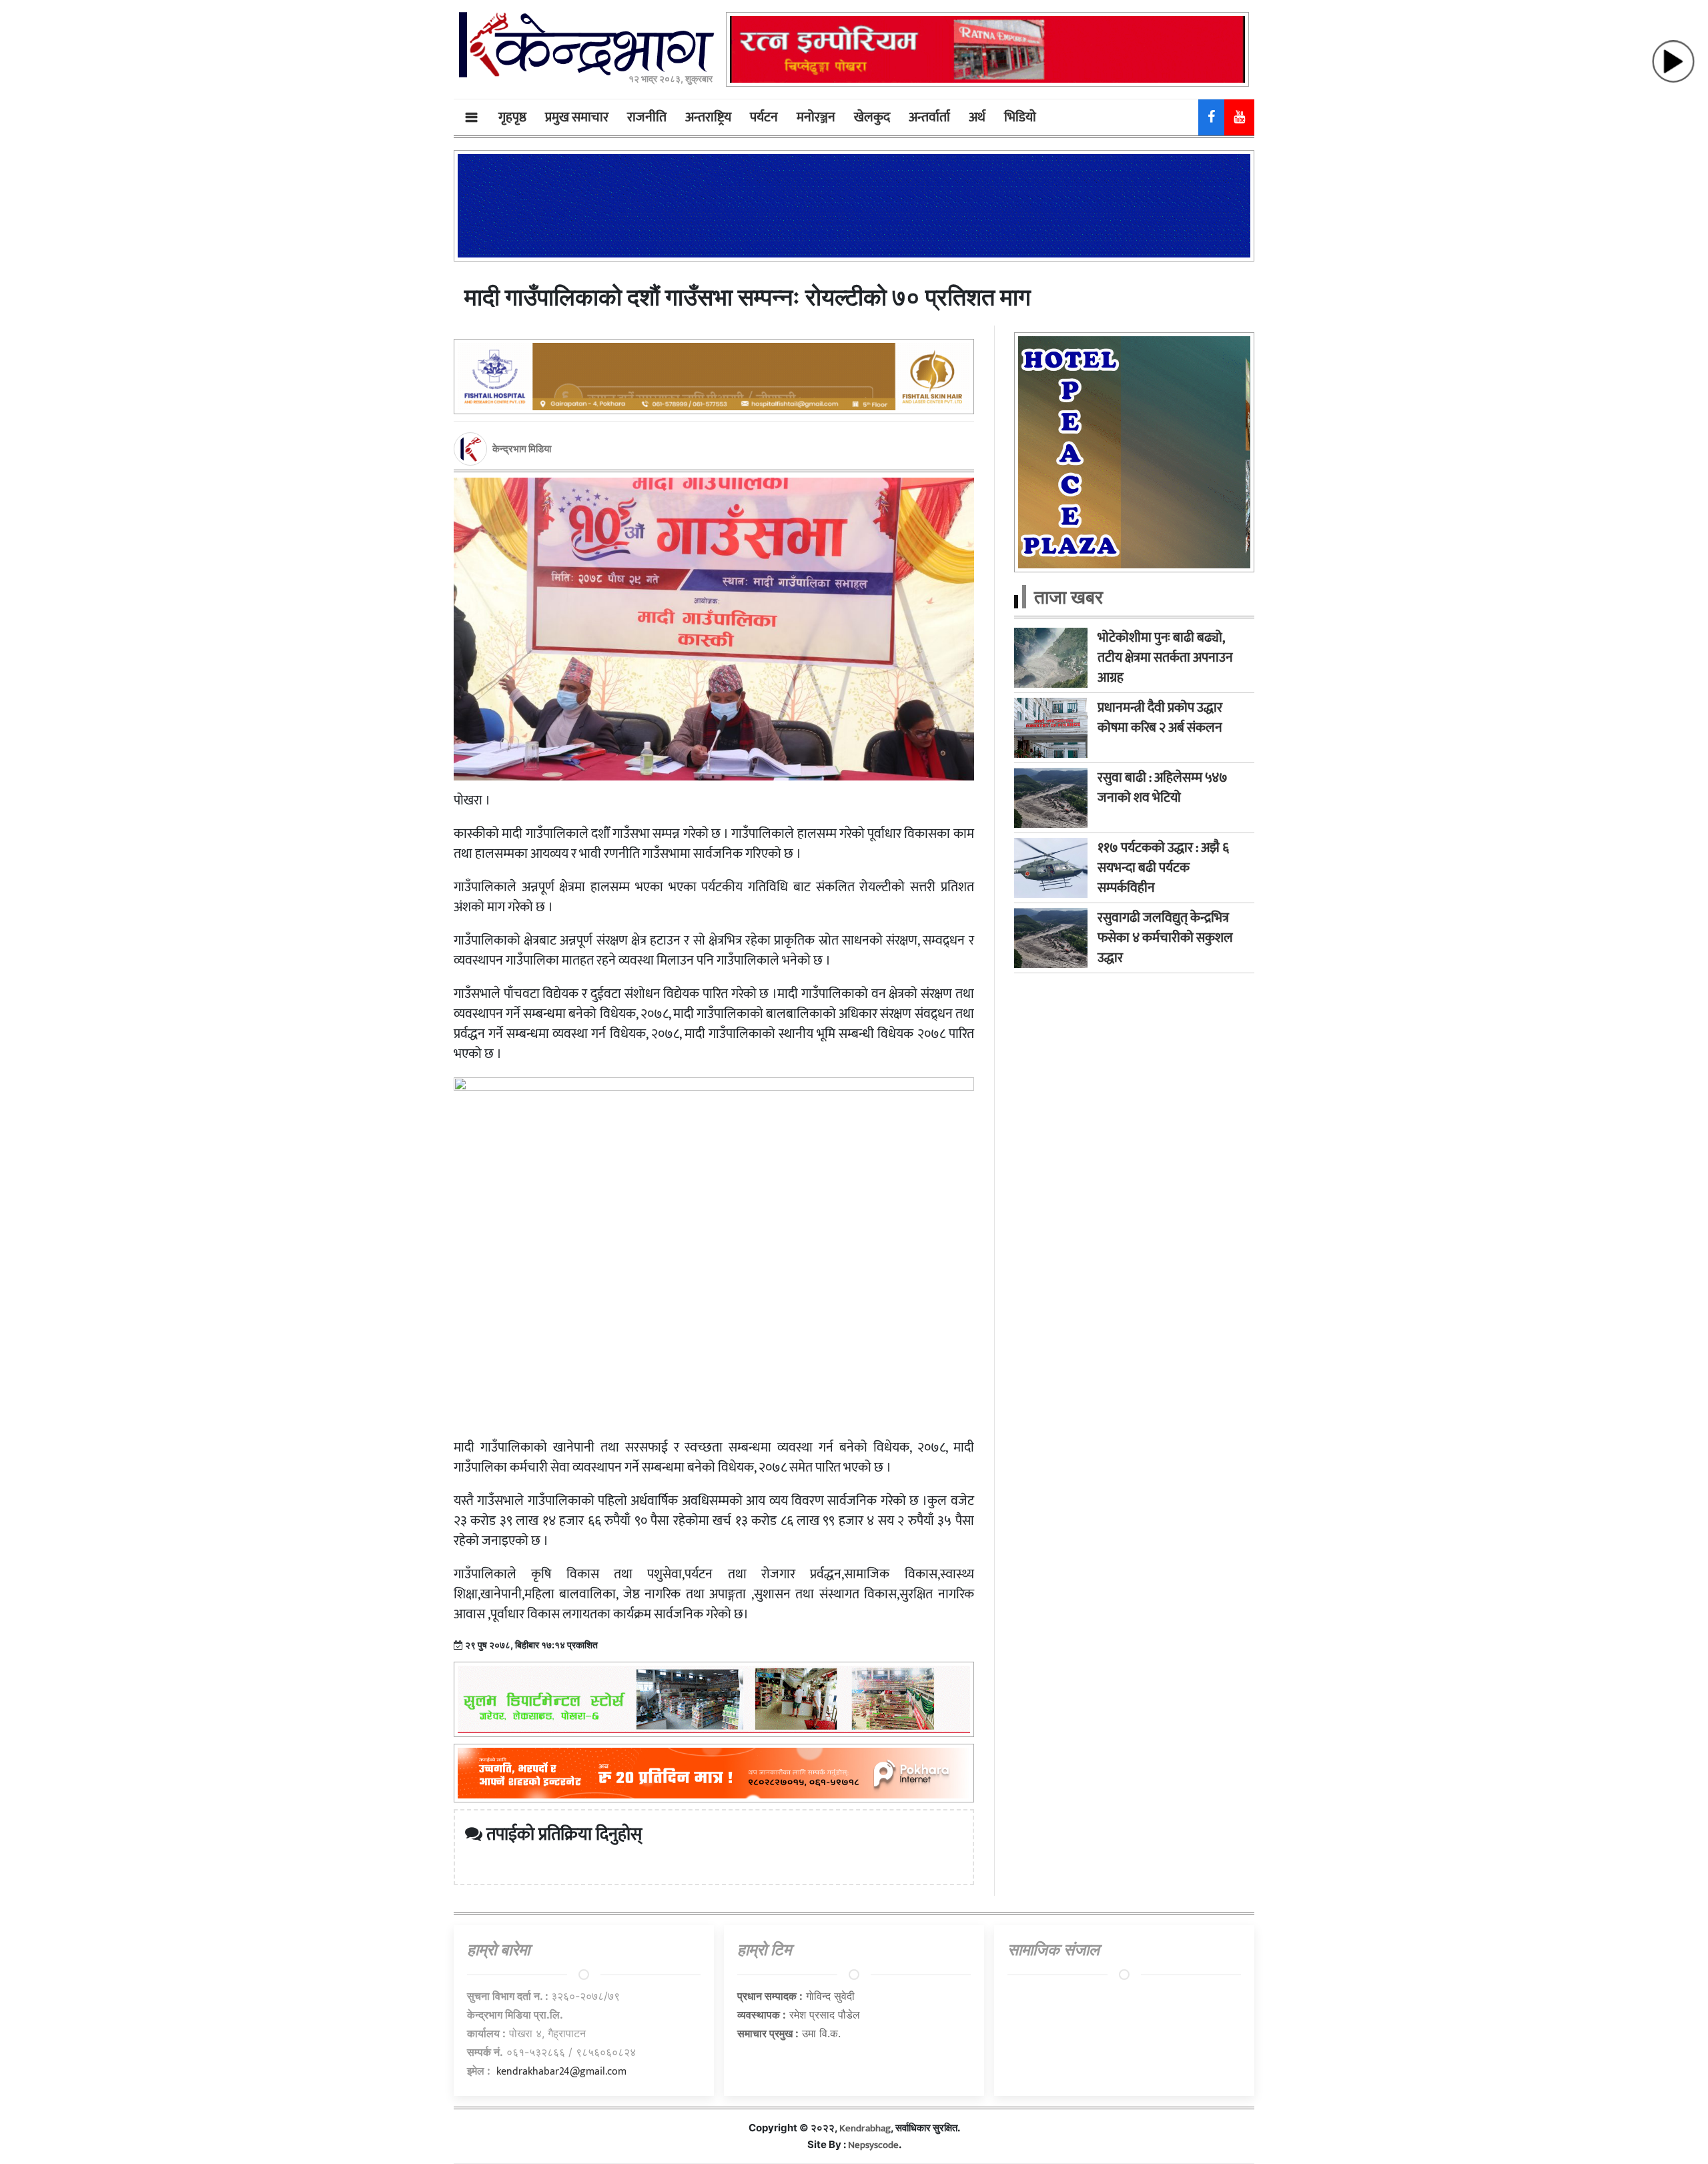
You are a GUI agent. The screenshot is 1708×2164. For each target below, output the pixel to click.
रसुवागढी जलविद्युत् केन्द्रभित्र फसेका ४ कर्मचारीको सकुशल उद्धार (1165, 938)
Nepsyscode (873, 2145)
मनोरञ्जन (816, 117)
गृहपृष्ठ (512, 117)
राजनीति (647, 117)
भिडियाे (1020, 117)
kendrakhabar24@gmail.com (561, 2072)
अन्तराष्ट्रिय (708, 117)
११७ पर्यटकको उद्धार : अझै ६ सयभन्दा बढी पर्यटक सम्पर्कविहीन (1163, 868)
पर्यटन (764, 117)
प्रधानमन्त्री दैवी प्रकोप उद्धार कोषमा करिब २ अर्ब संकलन (1160, 718)
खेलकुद (872, 117)
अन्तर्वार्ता (929, 117)
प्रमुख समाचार (577, 117)
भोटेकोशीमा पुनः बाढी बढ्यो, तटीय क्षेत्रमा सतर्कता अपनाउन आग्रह (1165, 658)
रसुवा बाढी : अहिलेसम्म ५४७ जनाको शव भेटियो (1163, 788)
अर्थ (977, 117)
